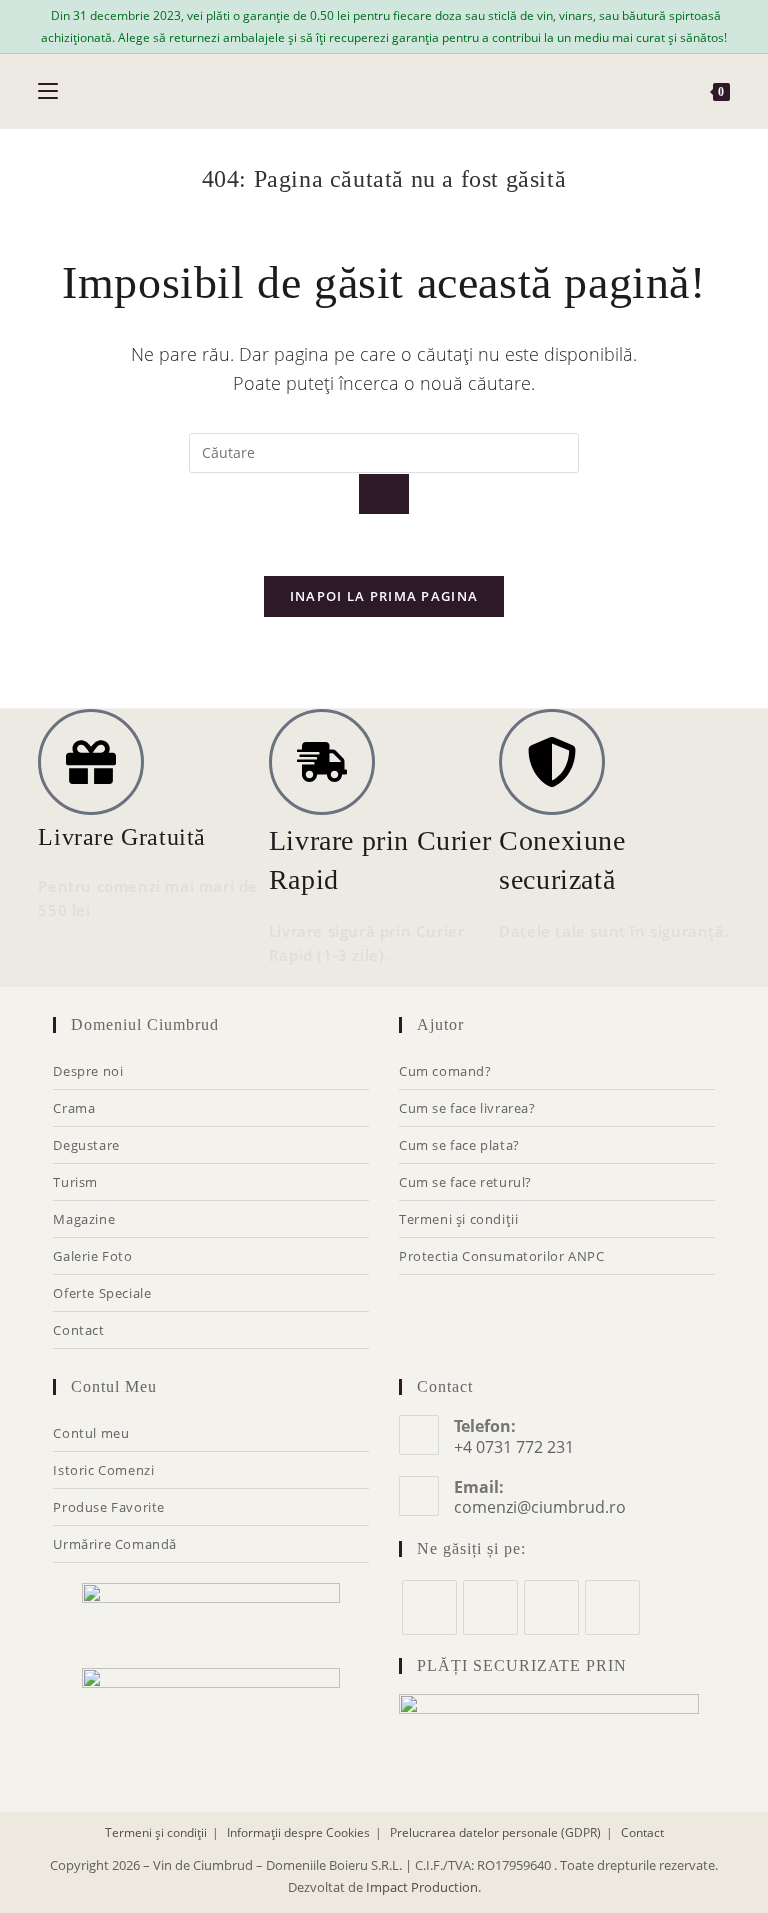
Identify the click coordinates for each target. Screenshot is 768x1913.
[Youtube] (612, 1607)
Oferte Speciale (102, 1293)
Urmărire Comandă (115, 1544)
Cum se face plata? (459, 1145)
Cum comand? (445, 1071)
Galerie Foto (92, 1256)
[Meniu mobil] (48, 91)
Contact (78, 1330)
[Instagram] (490, 1607)
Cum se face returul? (465, 1182)
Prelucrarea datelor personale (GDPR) (495, 1832)
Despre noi (88, 1071)
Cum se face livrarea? (467, 1108)
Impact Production (422, 1887)
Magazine (84, 1219)
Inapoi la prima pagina (384, 596)
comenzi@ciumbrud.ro (540, 1507)
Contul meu (91, 1433)
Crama (74, 1108)
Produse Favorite (109, 1507)
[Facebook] (429, 1607)
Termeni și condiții (458, 1219)
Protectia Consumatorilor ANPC (501, 1256)
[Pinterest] (551, 1607)
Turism (75, 1182)
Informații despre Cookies (298, 1832)
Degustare (86, 1145)
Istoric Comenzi (103, 1470)
